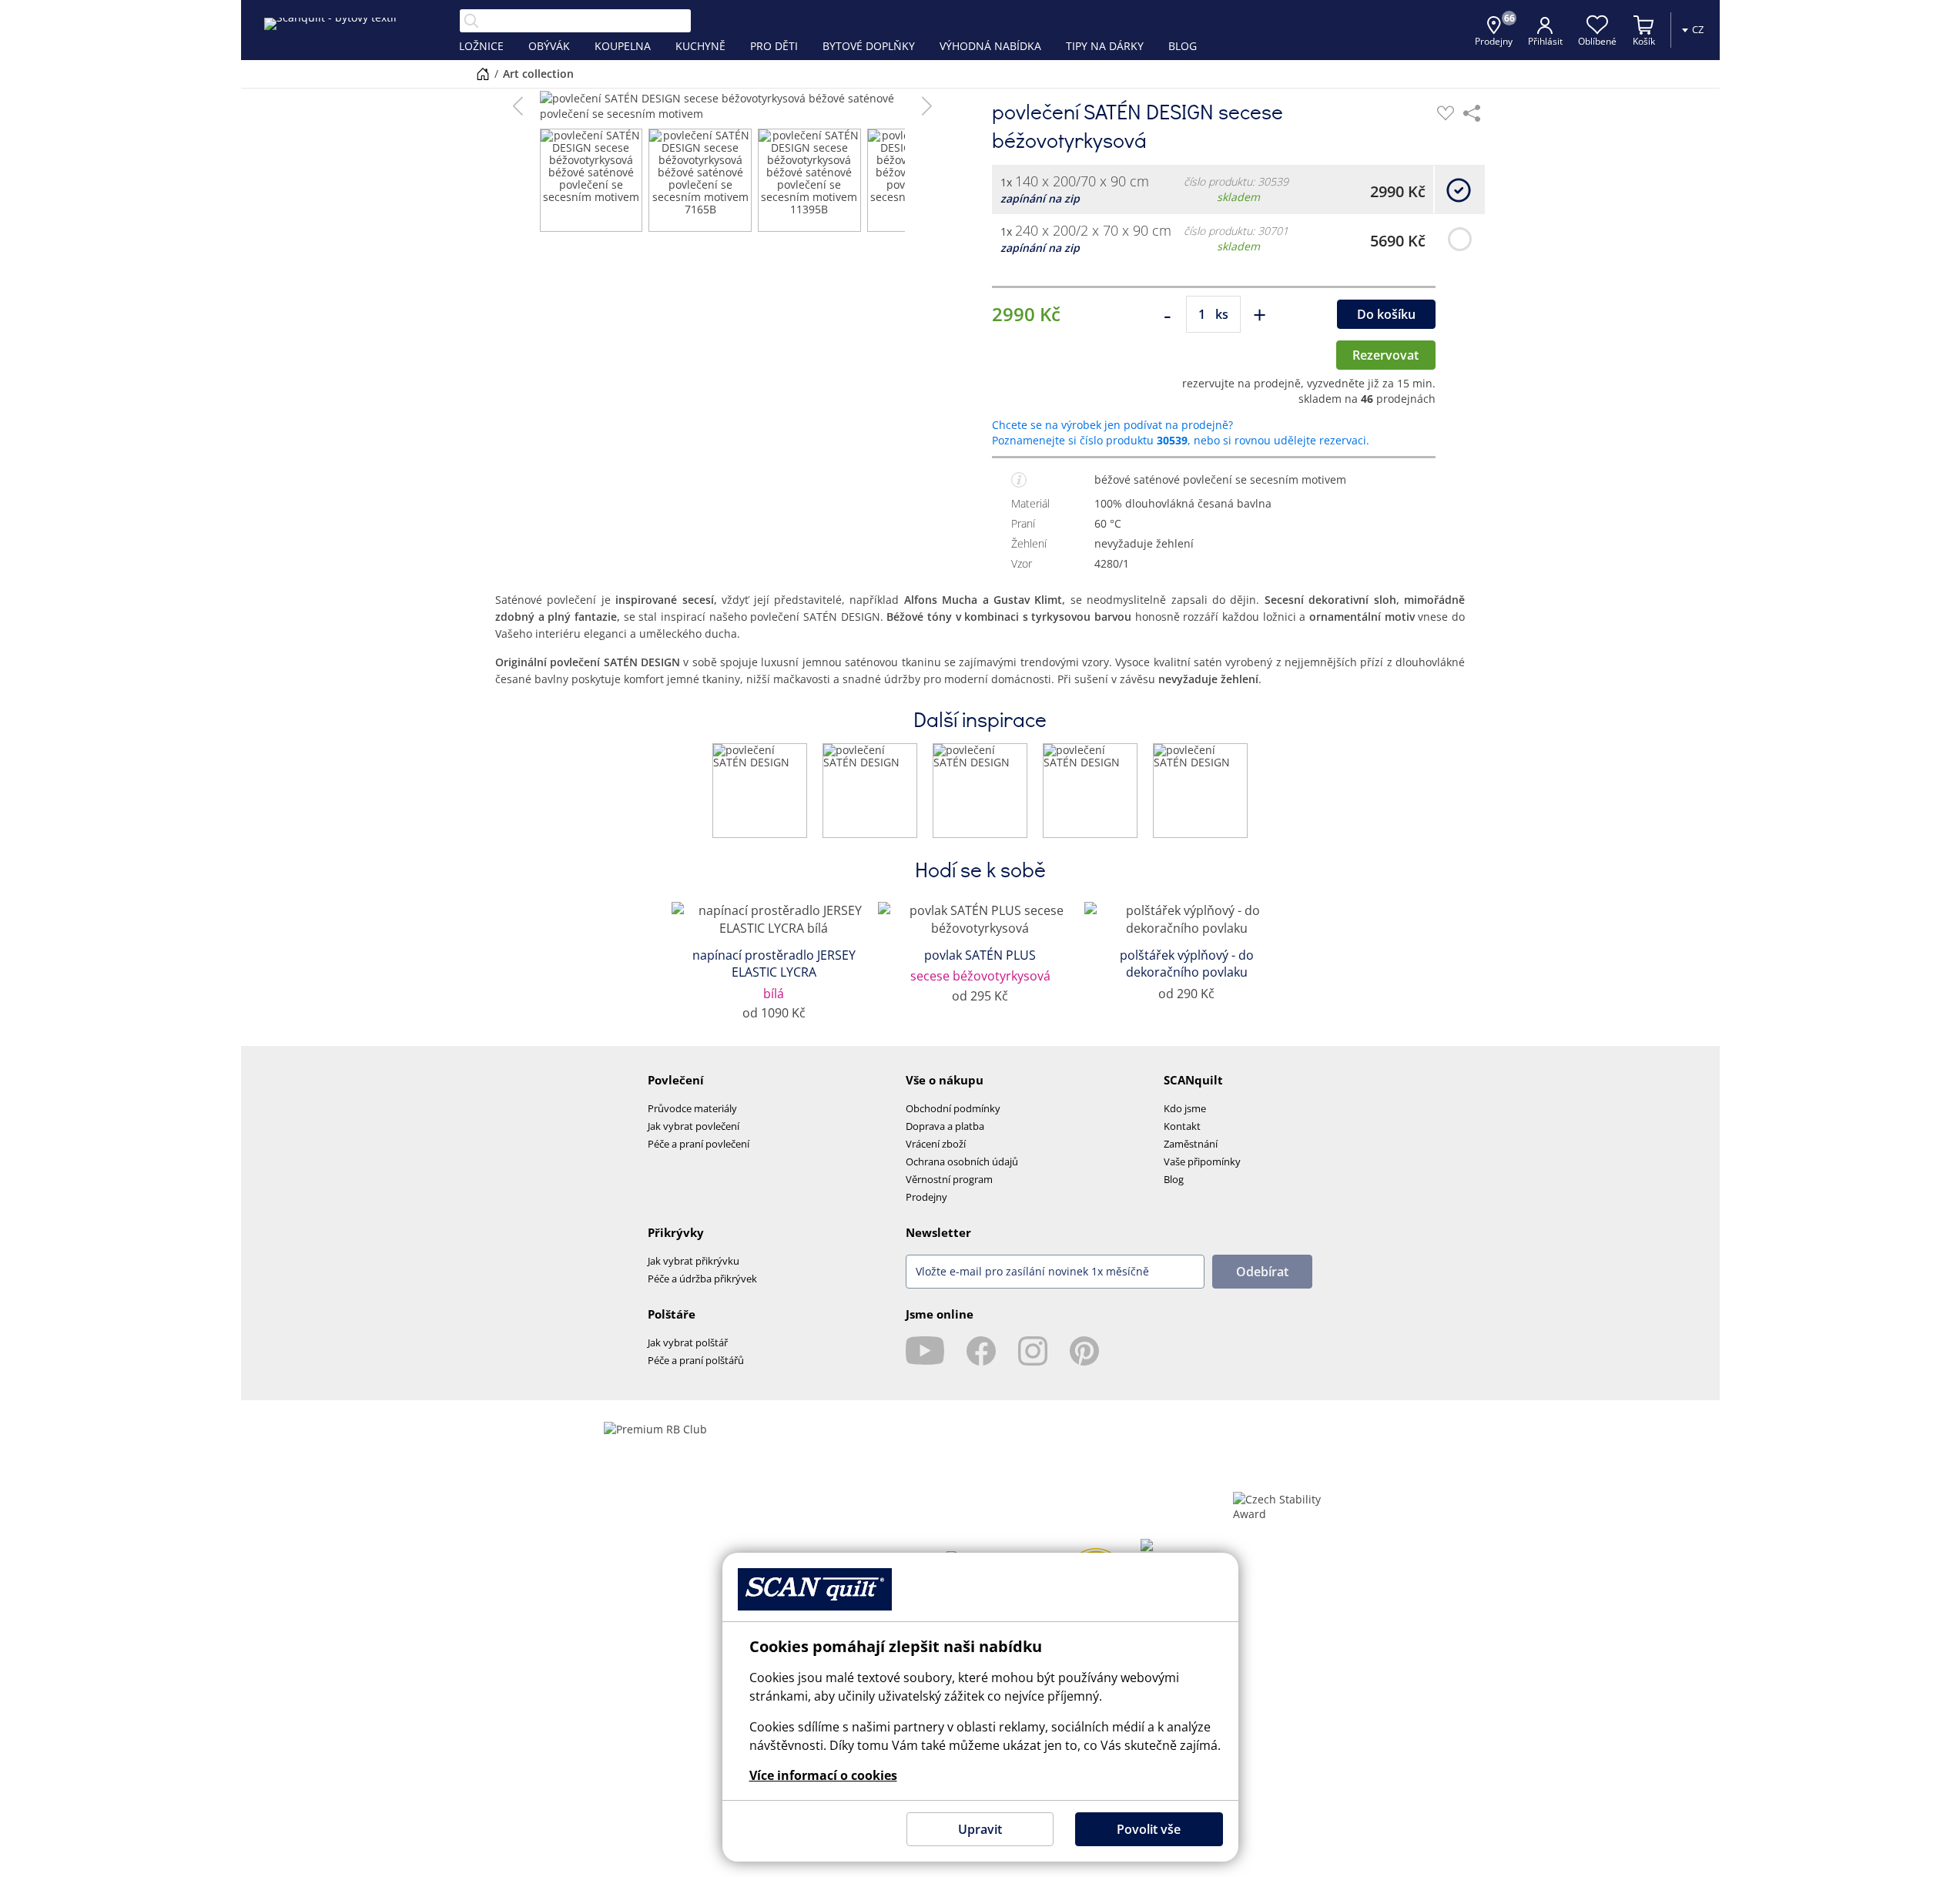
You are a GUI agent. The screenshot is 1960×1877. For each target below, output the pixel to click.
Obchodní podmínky (953, 1108)
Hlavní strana (483, 74)
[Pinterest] (1084, 1351)
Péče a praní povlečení (699, 1144)
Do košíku (1386, 314)
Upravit (980, 1829)
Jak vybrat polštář (688, 1342)
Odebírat (1262, 1272)
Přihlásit (1545, 41)
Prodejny (926, 1197)
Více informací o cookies (823, 1775)
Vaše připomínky (1202, 1161)
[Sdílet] (1472, 113)
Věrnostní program (949, 1179)
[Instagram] (1033, 1351)
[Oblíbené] (1446, 113)
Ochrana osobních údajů (962, 1161)
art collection (538, 74)
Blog (1174, 1179)
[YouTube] (925, 1351)
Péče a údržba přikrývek (702, 1279)
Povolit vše (1149, 1829)
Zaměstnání (1191, 1144)
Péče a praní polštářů (696, 1360)
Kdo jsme (1185, 1108)
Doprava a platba (945, 1126)
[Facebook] (981, 1351)
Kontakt (1182, 1126)
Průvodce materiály (692, 1108)
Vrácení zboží (936, 1144)
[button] (518, 106)
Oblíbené (1597, 41)
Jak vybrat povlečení (694, 1126)
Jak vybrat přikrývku (694, 1261)
